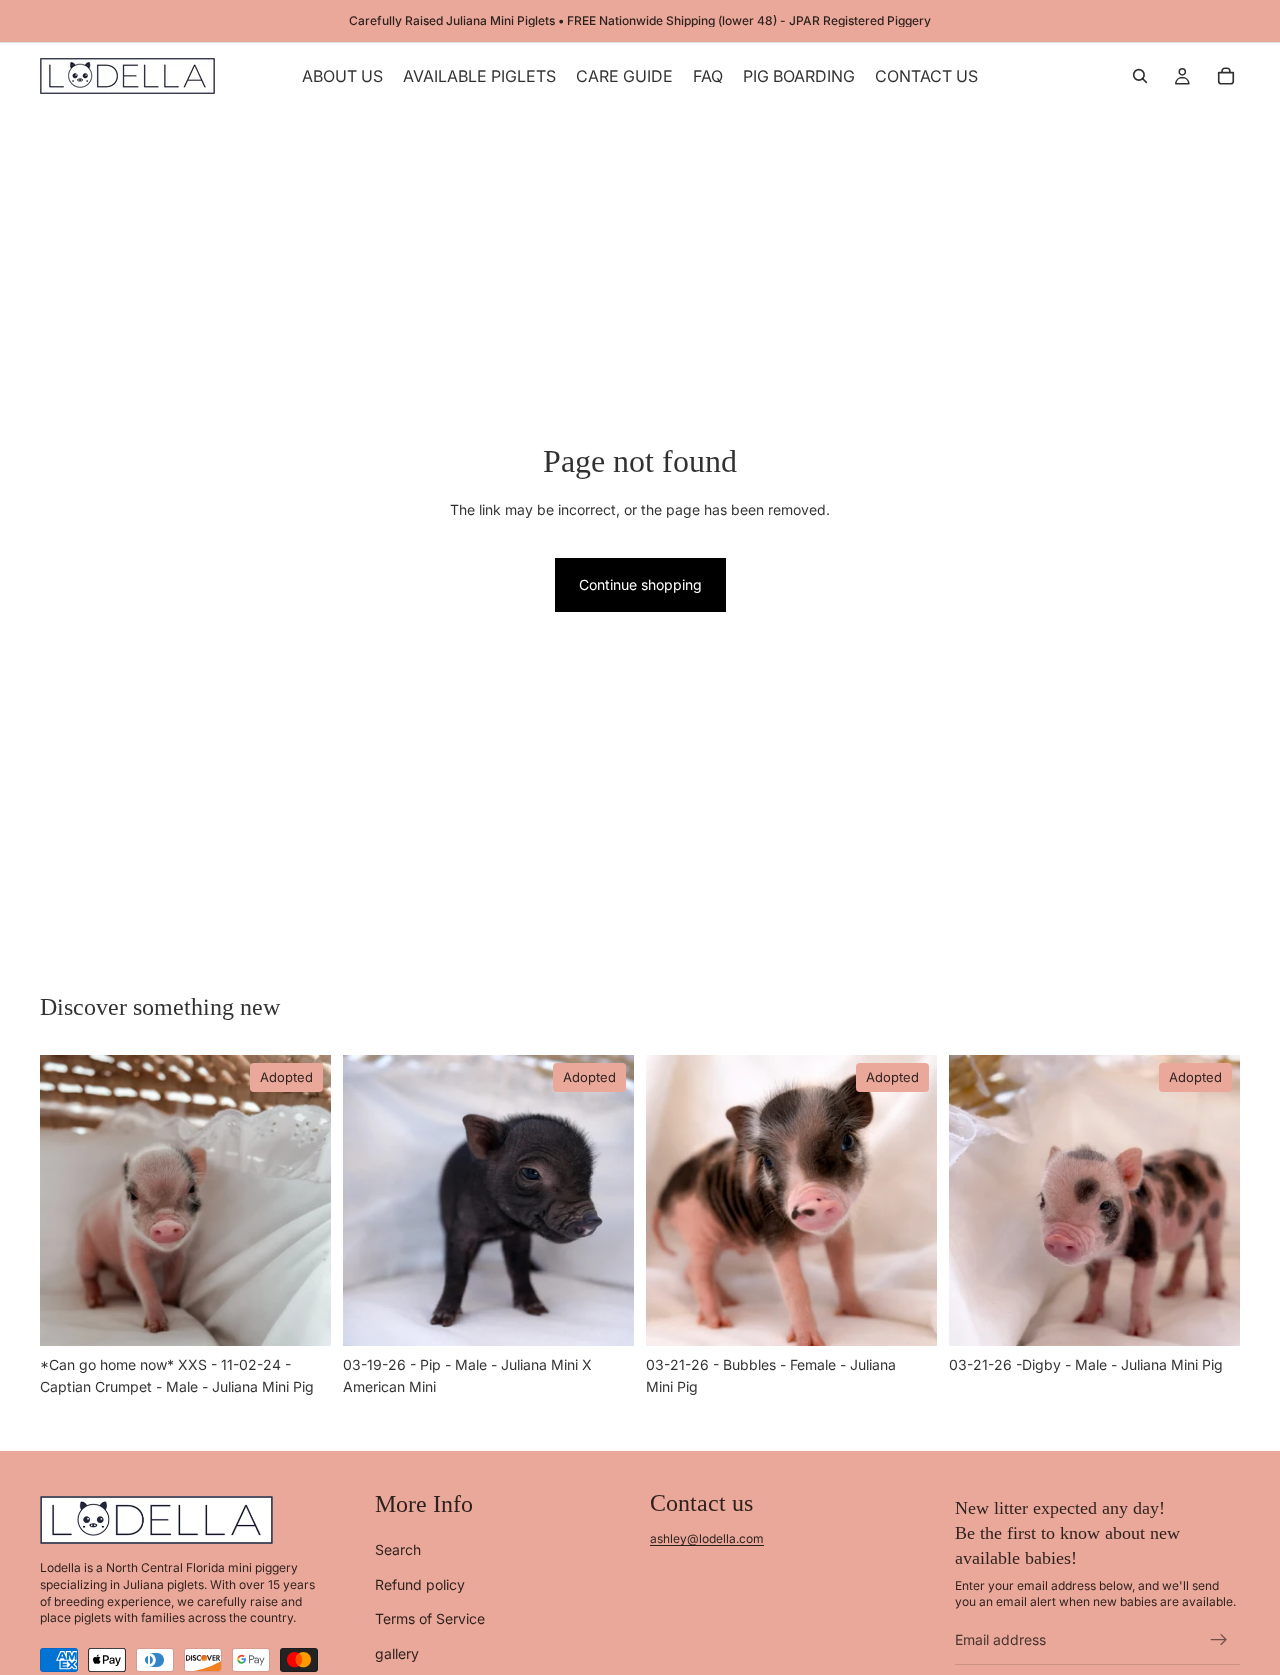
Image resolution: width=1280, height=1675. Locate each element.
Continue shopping (640, 584)
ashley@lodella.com (707, 1538)
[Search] (1140, 76)
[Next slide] (301, 1200)
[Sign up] (1219, 1640)
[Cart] (1226, 76)
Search (398, 1549)
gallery (397, 1652)
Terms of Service (430, 1618)
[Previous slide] (70, 1200)
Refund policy (420, 1583)
